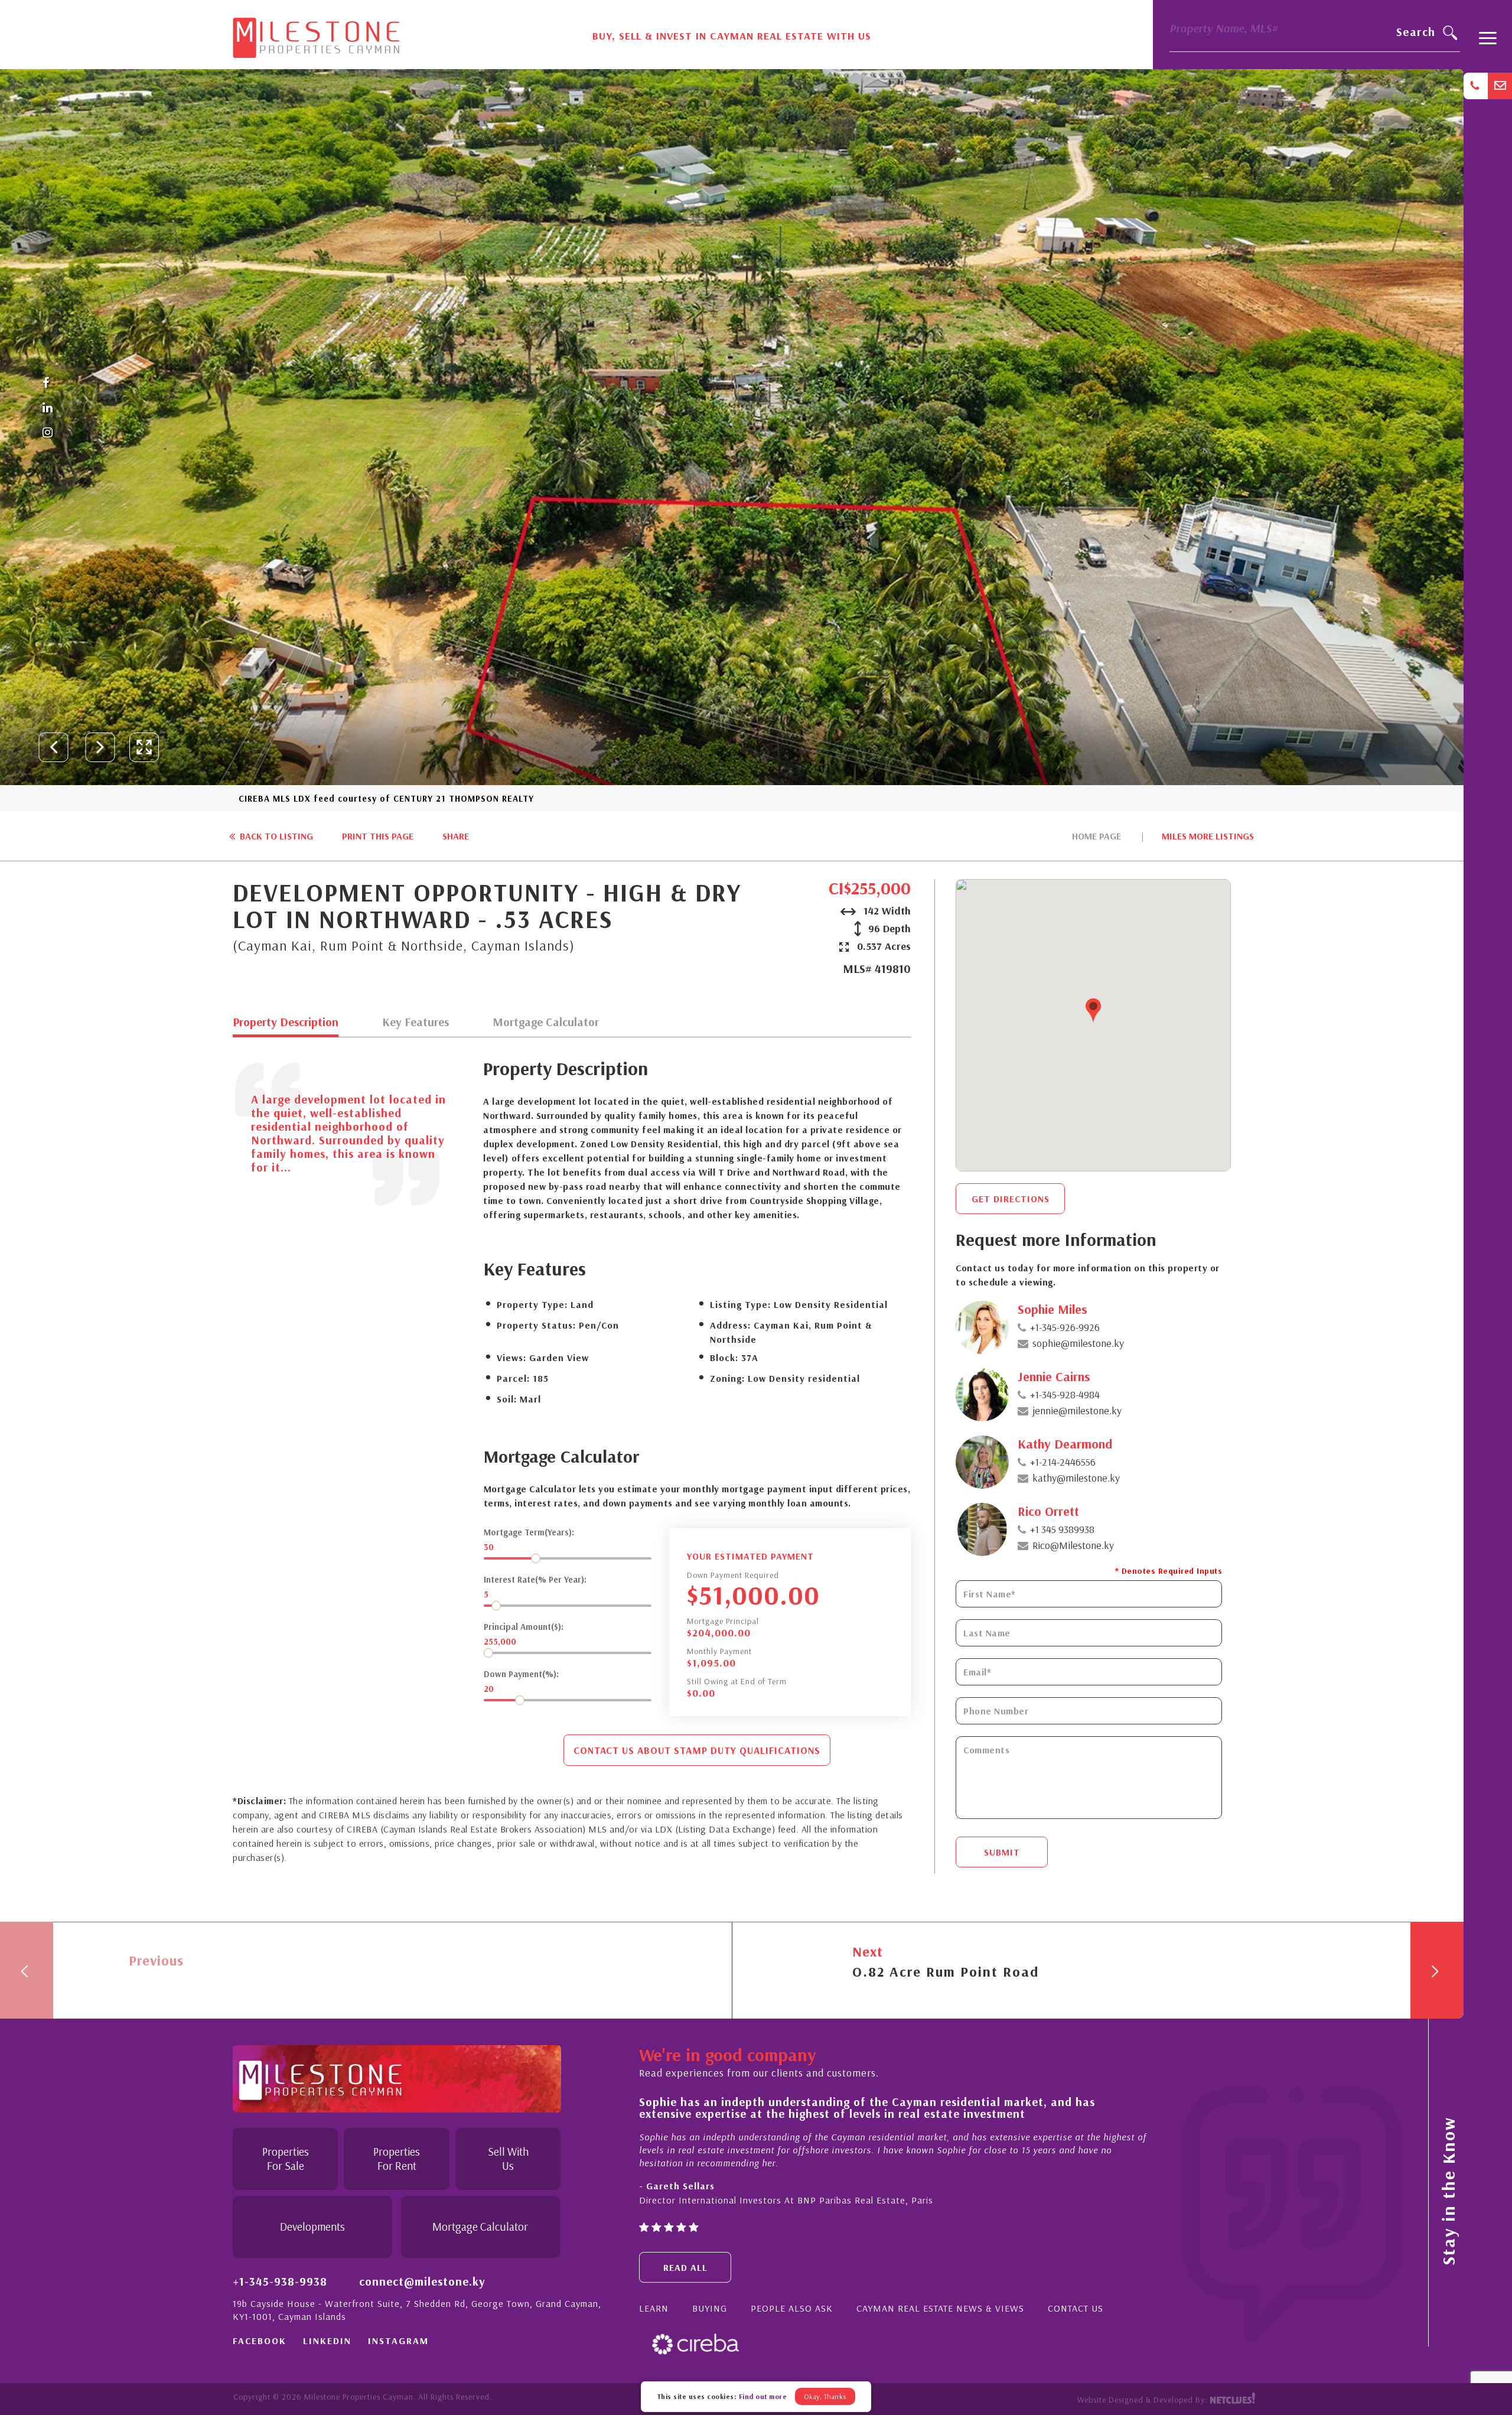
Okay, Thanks (825, 2396)
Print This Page (378, 836)
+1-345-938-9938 (280, 2281)
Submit (1002, 1852)
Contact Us (1076, 2308)
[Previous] (27, 1970)
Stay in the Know (1448, 2191)
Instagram (398, 2341)
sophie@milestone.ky (1078, 1343)
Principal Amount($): (524, 1627)
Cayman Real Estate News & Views (940, 2308)
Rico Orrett (1048, 1511)
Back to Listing (275, 836)
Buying (710, 2308)
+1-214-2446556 (1063, 1462)
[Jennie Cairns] (982, 1395)
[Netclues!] (1232, 2400)
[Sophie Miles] (982, 1327)
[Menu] (1488, 43)
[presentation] (54, 747)
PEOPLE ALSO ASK (792, 2308)
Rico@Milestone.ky (1073, 1545)
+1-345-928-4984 (1065, 1394)
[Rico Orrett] (982, 1529)
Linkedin (327, 2341)
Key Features (416, 1023)
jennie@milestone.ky (1077, 1410)
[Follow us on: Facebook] (48, 383)
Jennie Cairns (1054, 1376)
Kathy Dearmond (1065, 1444)
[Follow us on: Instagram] (48, 433)
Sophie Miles (1052, 1309)
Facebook (260, 2341)
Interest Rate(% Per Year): (535, 1579)
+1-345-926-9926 (1065, 1327)
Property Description (286, 1023)
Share (456, 836)
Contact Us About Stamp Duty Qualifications (697, 1750)
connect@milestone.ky (422, 2281)
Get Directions (1011, 1199)
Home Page (1096, 836)
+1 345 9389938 (1062, 1529)
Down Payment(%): (521, 1674)
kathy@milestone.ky (1076, 1478)
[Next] (1437, 1970)
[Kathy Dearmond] (982, 1462)
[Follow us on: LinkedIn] (48, 408)
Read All (685, 2267)
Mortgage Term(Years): (529, 1532)
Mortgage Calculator (546, 1023)
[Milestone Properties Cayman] (316, 34)
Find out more (763, 2396)
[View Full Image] (144, 747)
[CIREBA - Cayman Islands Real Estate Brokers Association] (695, 2343)
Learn (654, 2308)
